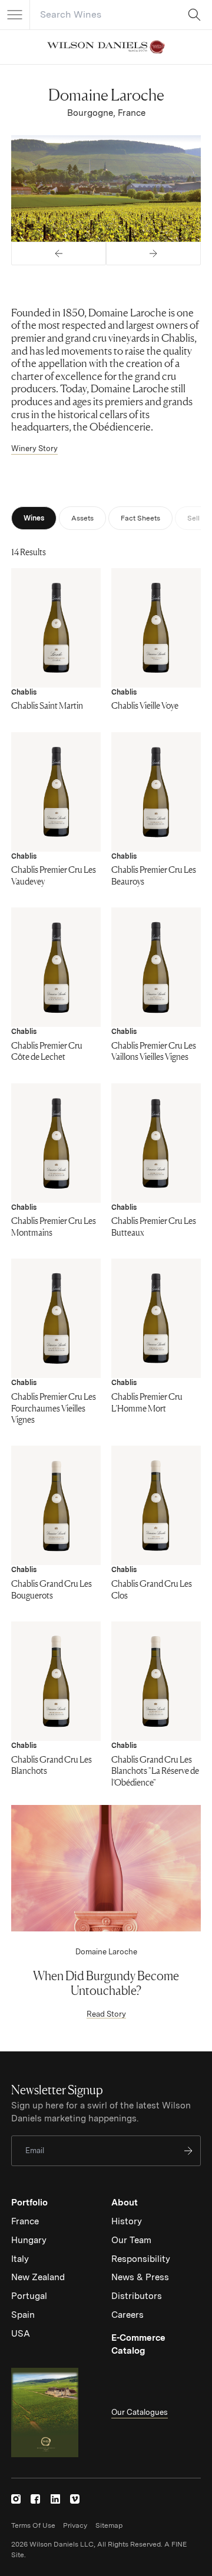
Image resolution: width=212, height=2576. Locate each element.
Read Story (106, 2014)
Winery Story (34, 448)
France (25, 2221)
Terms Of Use (33, 2525)
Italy (20, 2259)
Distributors (137, 2296)
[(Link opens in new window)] (16, 2499)
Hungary (29, 2240)
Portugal (29, 2296)
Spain (23, 2315)
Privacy (75, 2525)
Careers (127, 2315)
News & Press (140, 2277)
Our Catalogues (140, 2412)
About (125, 2203)
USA (21, 2334)
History (127, 2221)
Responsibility (141, 2259)
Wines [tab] (34, 518)
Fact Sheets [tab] (140, 518)
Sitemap (109, 2525)
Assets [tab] (82, 518)
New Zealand (38, 2277)
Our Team (131, 2240)
